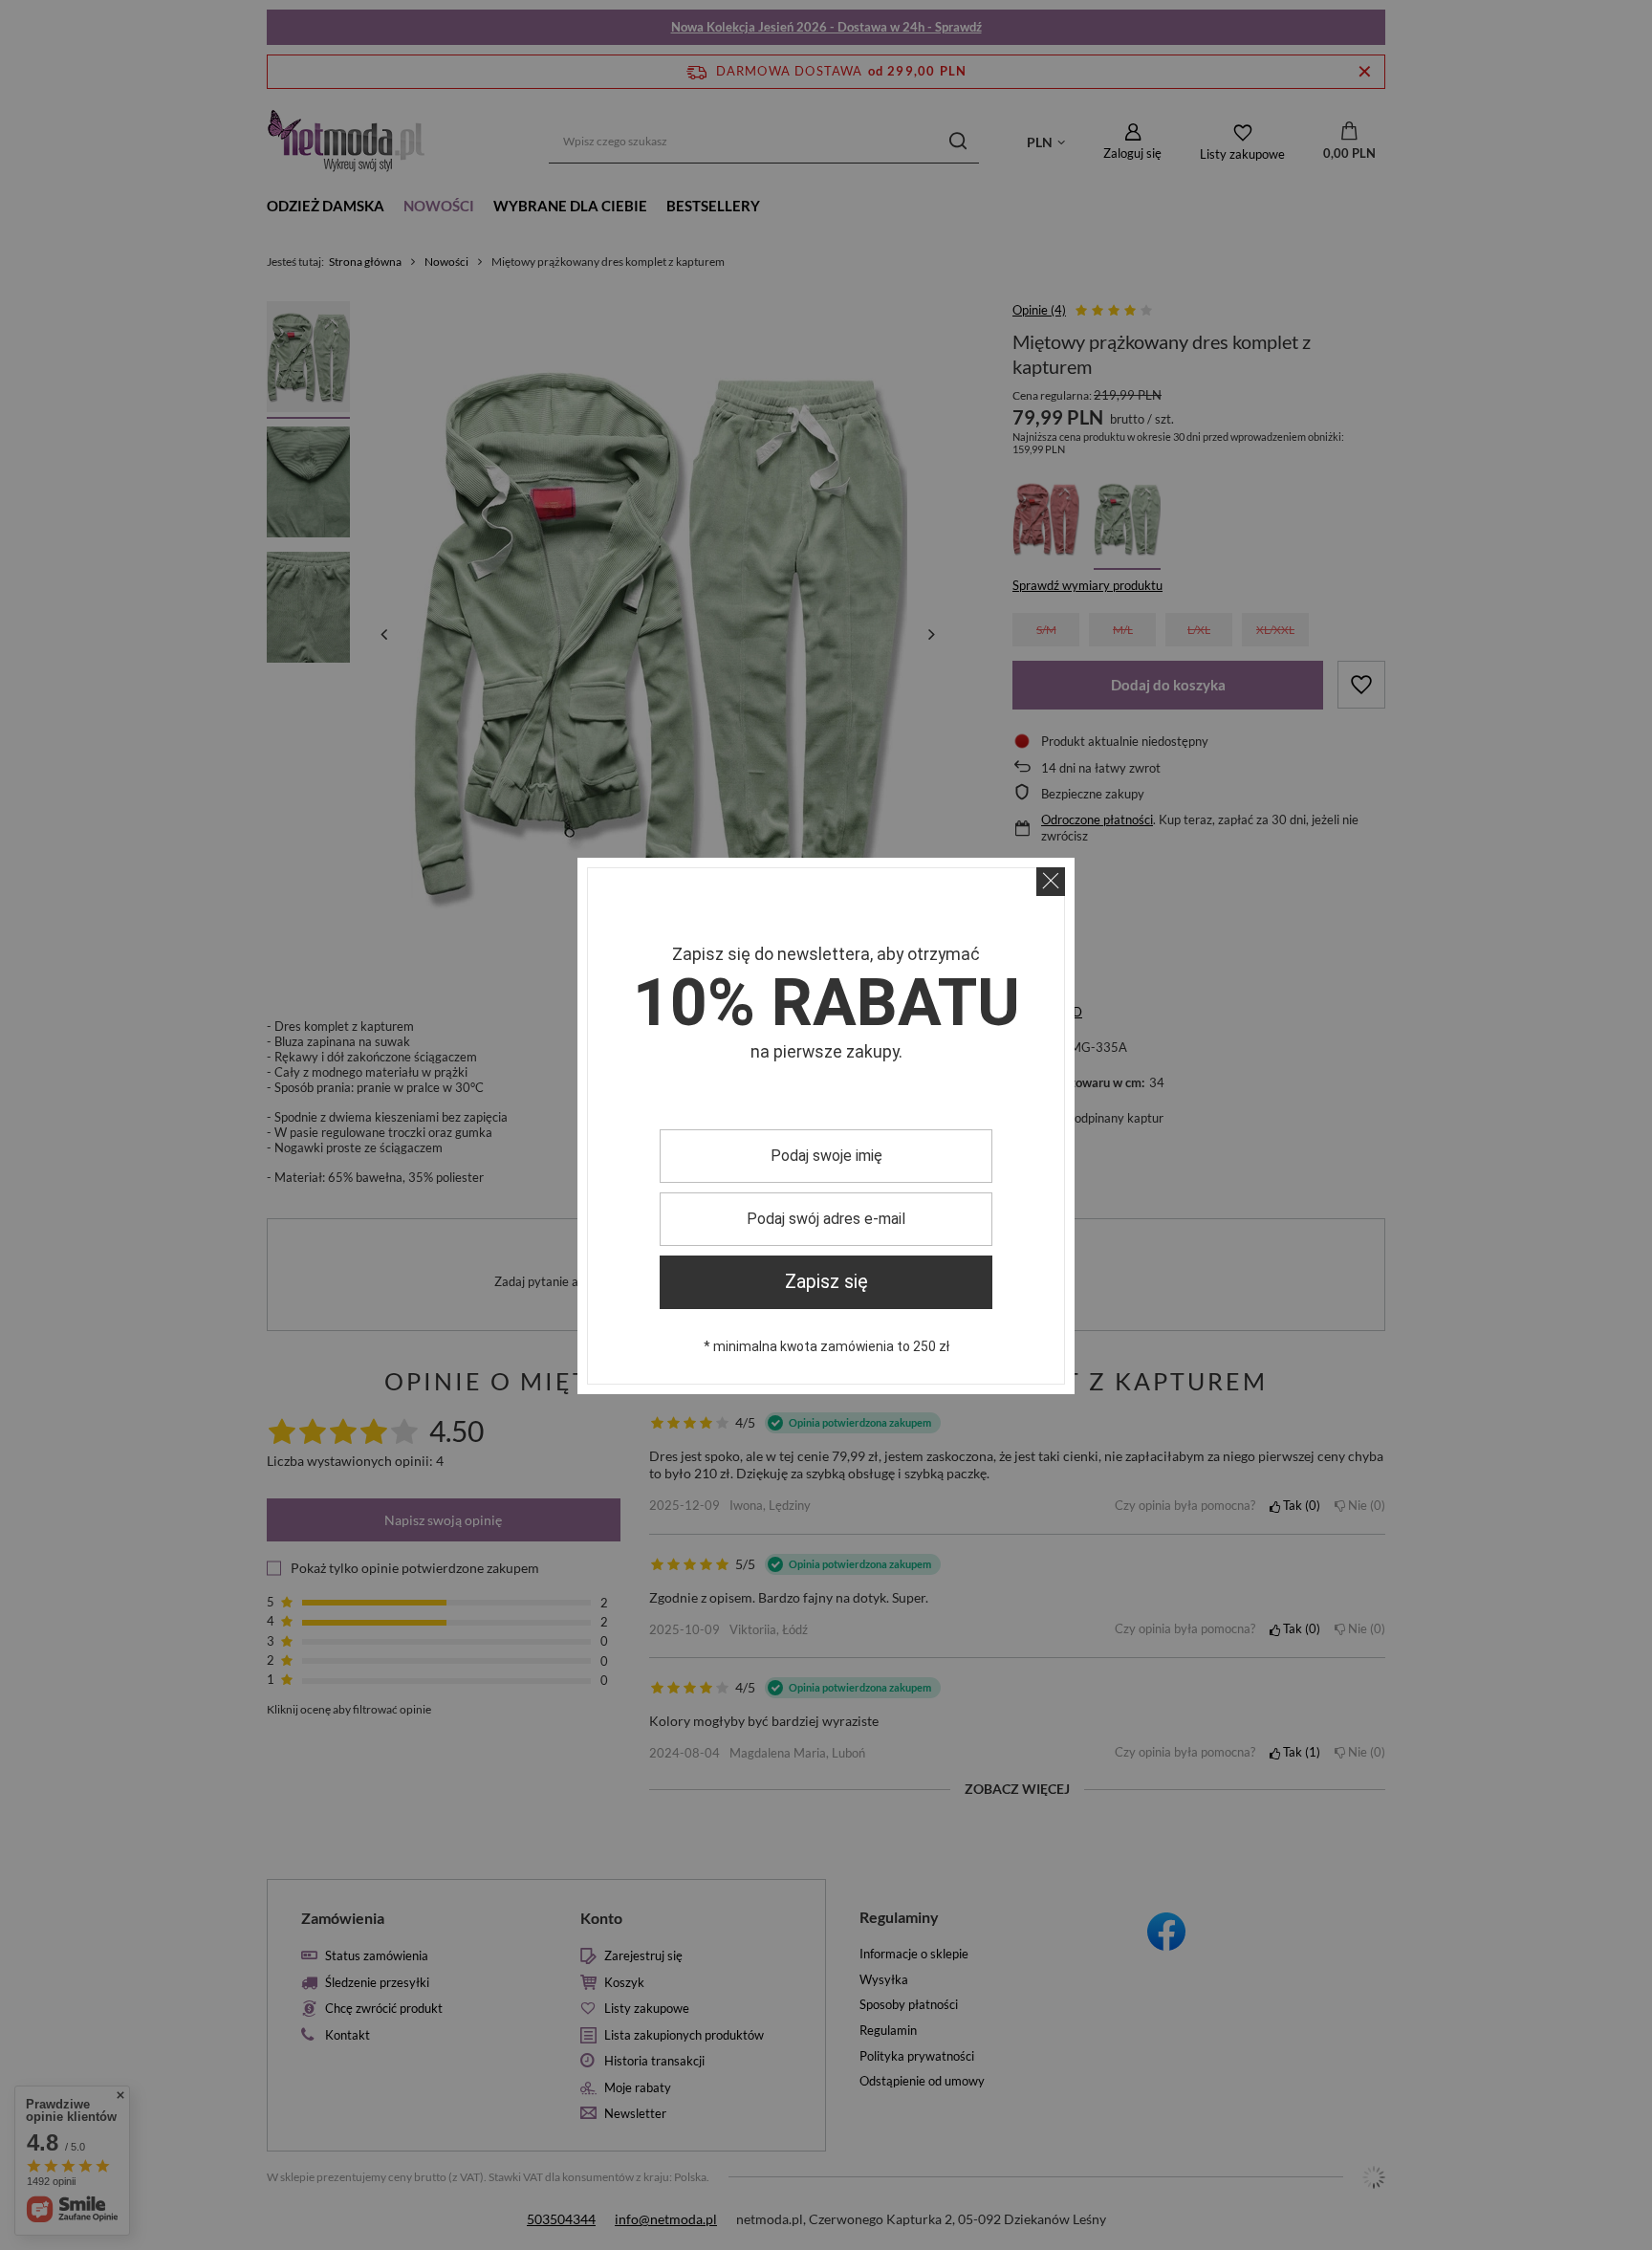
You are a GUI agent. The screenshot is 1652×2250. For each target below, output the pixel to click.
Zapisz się (826, 1282)
